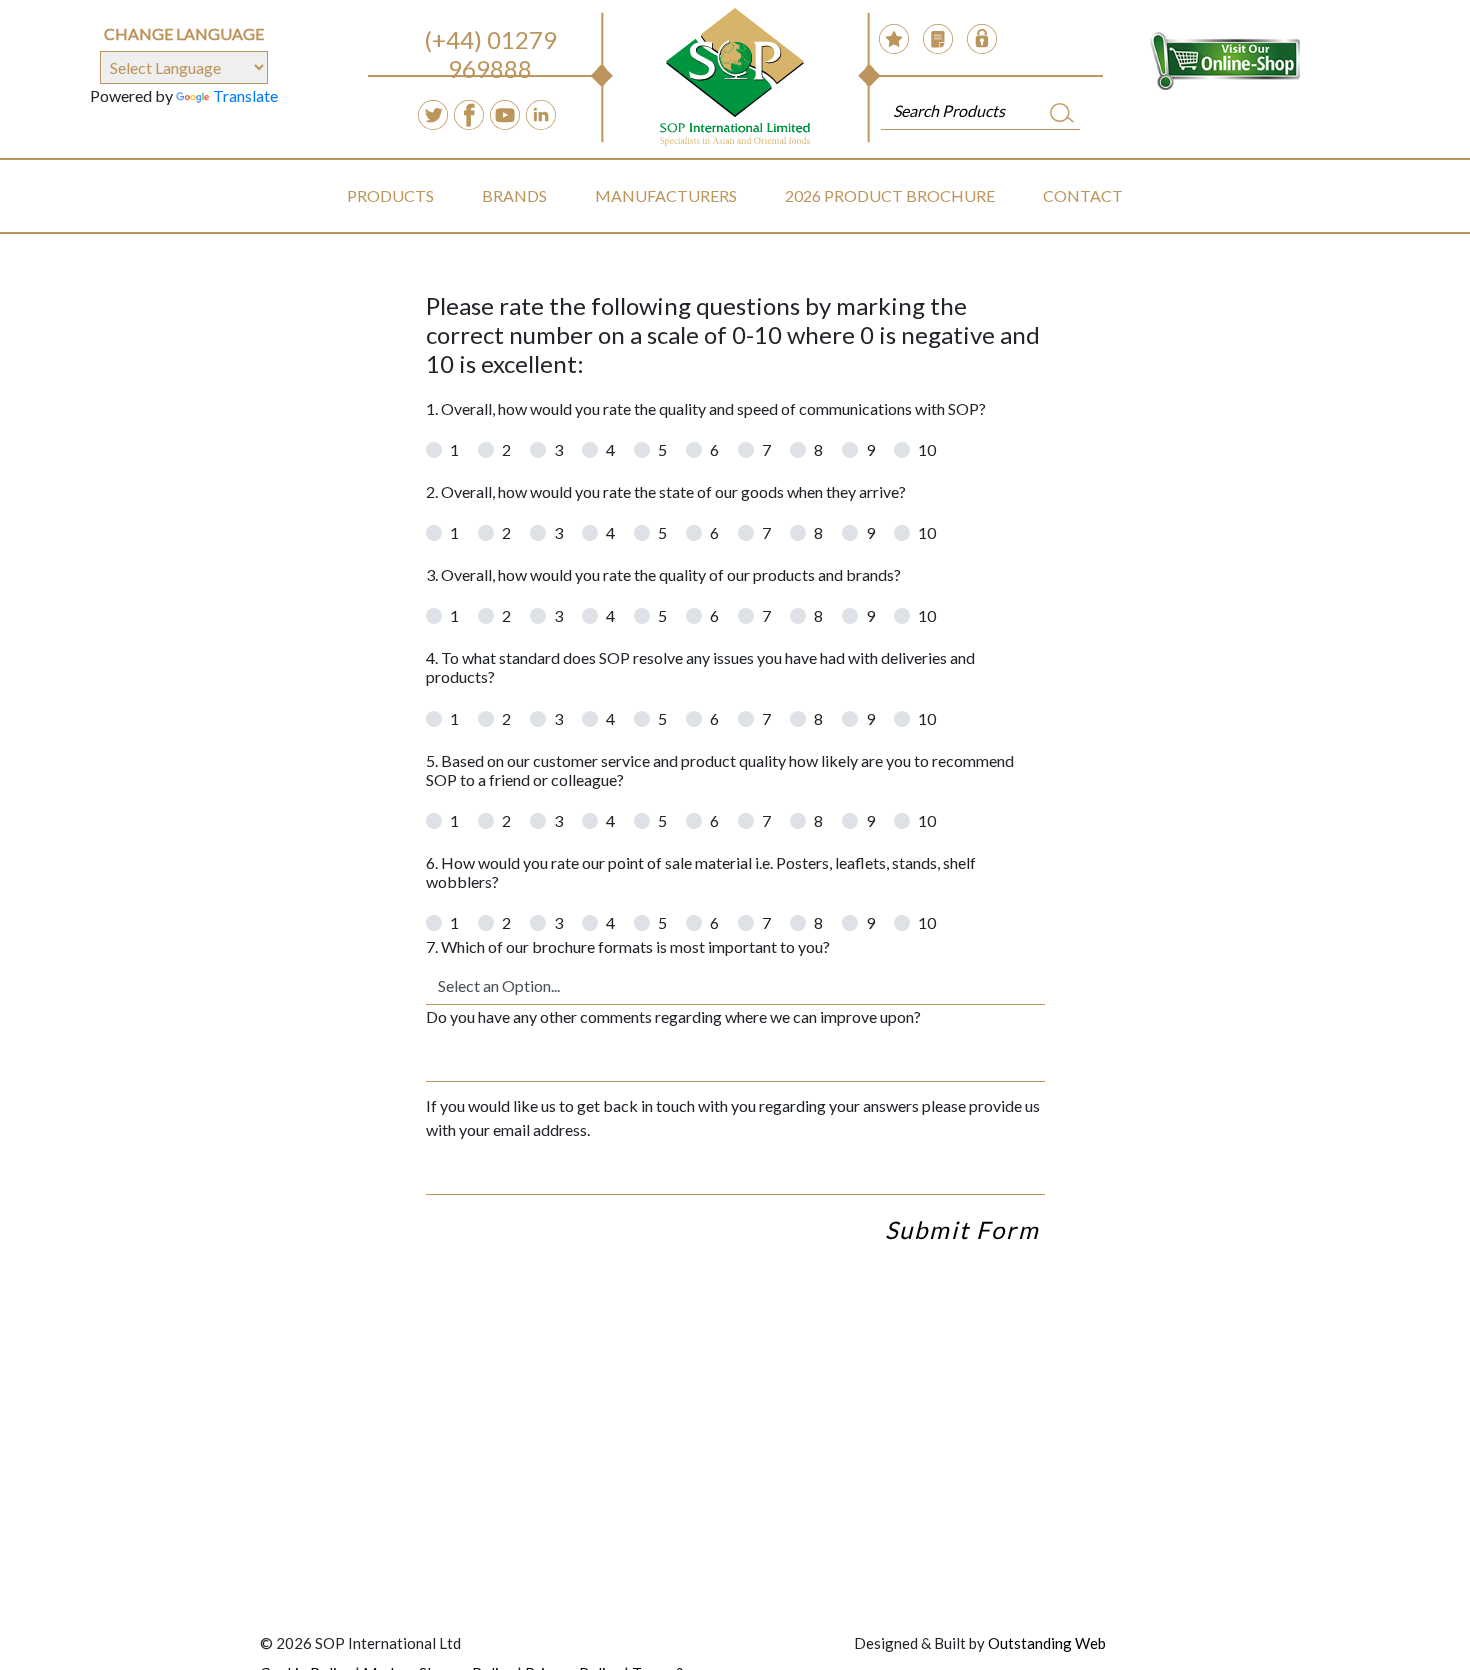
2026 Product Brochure (890, 195)
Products (390, 195)
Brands (514, 195)
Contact (1083, 195)
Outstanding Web (1047, 1643)
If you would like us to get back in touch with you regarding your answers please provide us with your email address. (733, 1117)
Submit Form (962, 1229)
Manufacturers (666, 195)
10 (927, 449)
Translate (245, 95)
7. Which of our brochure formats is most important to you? (628, 946)
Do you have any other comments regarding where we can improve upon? (673, 1016)
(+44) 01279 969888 (490, 54)
